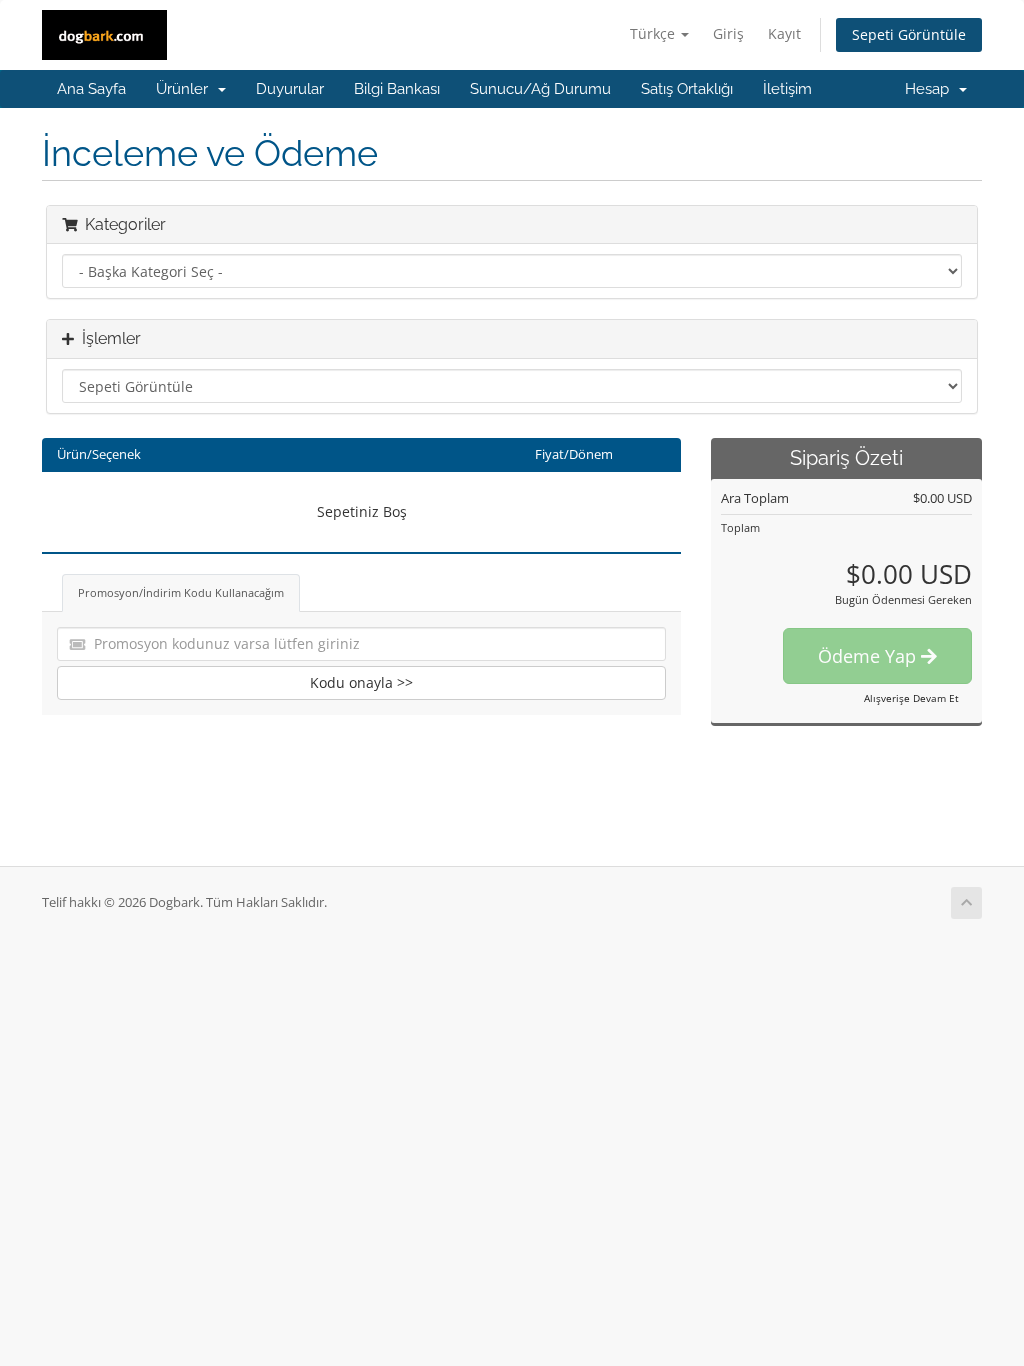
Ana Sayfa (91, 89)
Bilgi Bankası (397, 89)
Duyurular (290, 89)
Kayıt (784, 33)
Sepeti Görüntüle (909, 34)
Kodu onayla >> (361, 682)
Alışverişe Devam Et (911, 698)
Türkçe (654, 33)
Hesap (931, 89)
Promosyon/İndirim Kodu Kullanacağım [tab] (181, 592)
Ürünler (186, 89)
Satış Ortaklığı (687, 89)
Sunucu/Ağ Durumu (540, 89)
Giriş (728, 33)
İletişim (787, 89)
